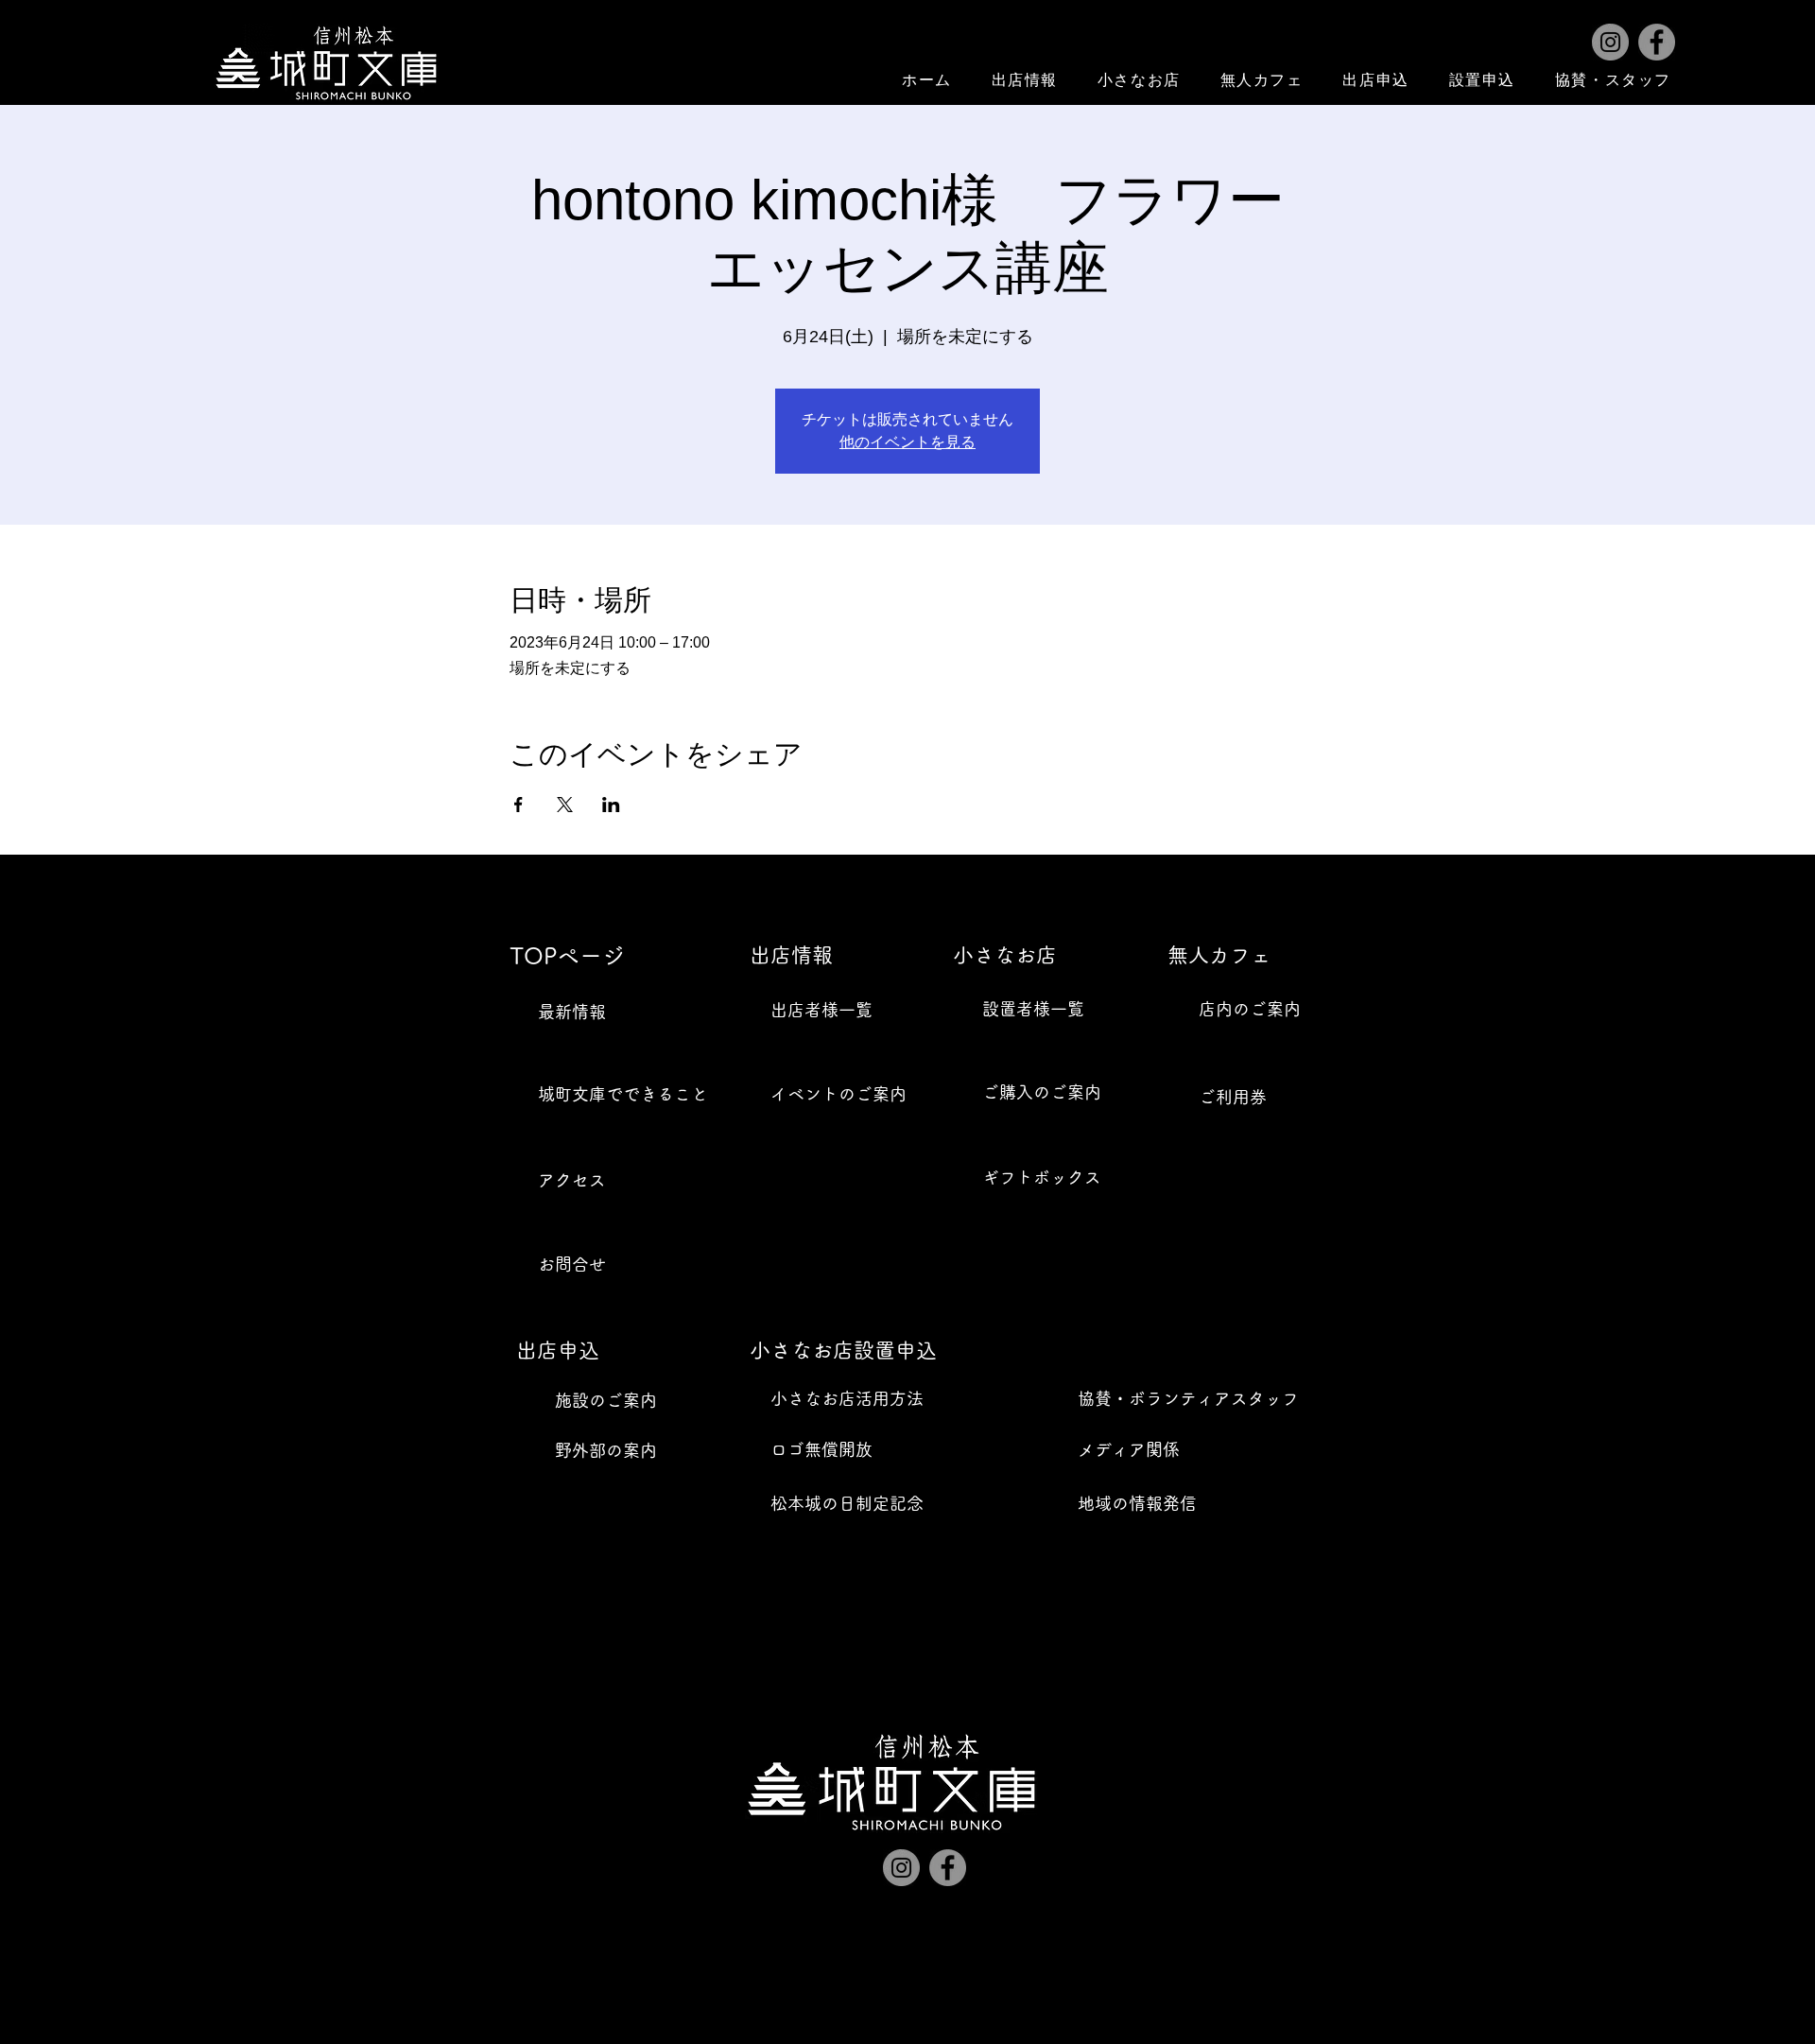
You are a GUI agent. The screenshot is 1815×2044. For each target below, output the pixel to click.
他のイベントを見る (907, 442)
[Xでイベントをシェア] (565, 805)
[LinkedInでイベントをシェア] (611, 805)
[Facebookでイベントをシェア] (519, 805)
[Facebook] (1657, 42)
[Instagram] (1610, 42)
